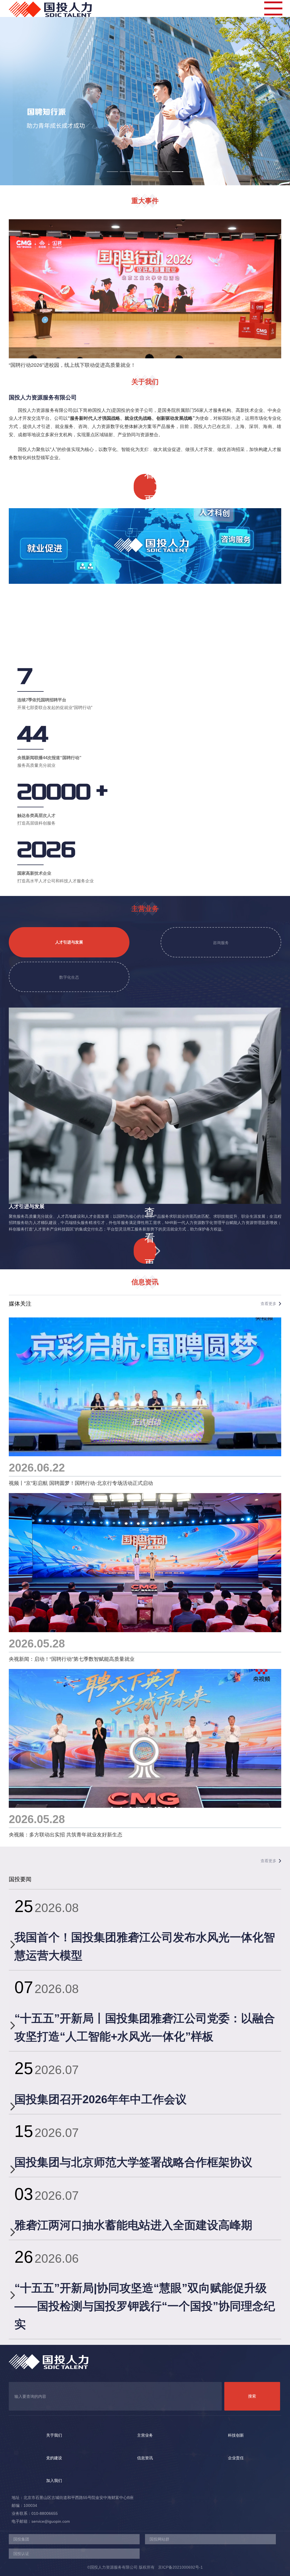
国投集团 (21, 2539)
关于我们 (54, 2435)
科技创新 (236, 2435)
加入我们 (54, 2481)
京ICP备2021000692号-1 (179, 2567)
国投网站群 (159, 2539)
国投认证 (21, 2554)
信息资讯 (145, 2458)
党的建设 (54, 2458)
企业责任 (236, 2458)
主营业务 (145, 2435)
